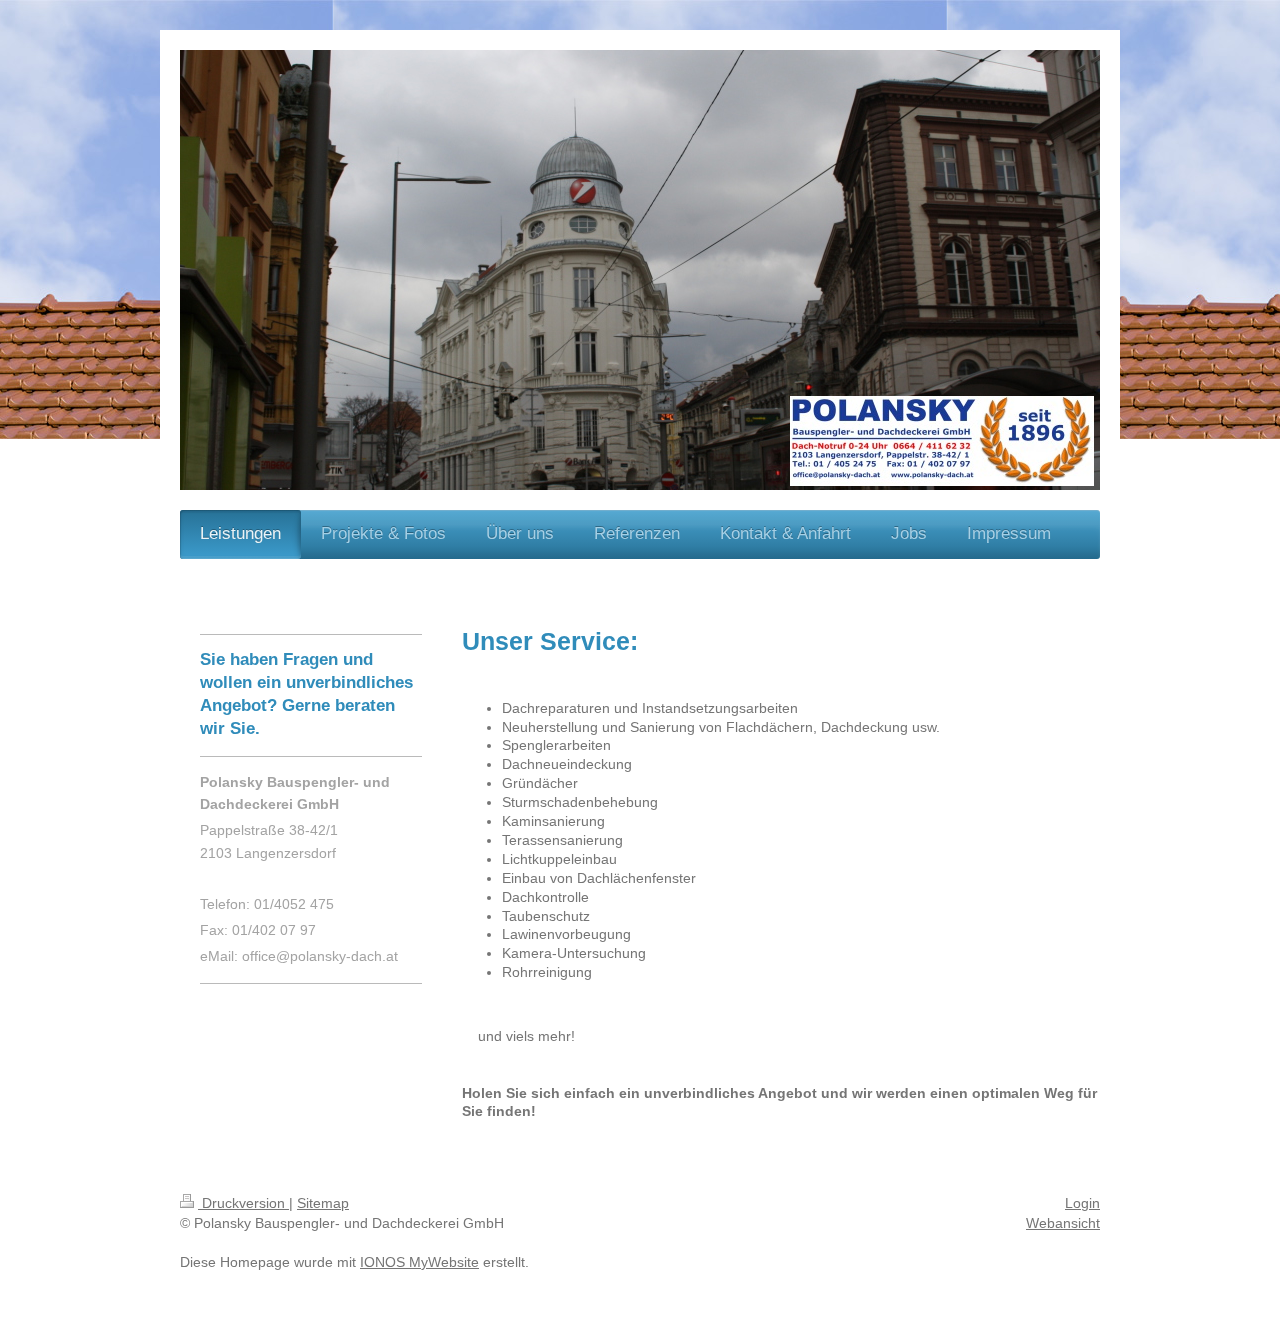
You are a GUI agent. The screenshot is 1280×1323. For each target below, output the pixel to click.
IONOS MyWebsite (419, 1262)
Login (1082, 1203)
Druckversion (243, 1203)
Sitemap (323, 1203)
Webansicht (1063, 1223)
